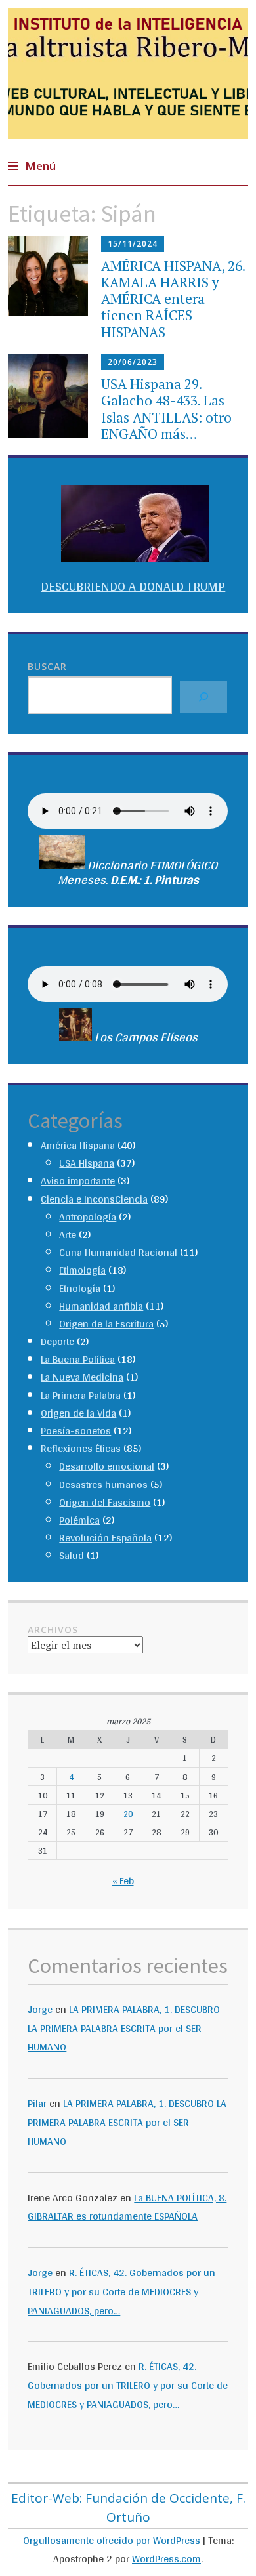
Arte (68, 1235)
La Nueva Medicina (82, 1377)
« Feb (123, 1881)
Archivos (53, 1630)
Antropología (88, 1217)
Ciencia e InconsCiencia (94, 1199)
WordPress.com (166, 2559)
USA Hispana (87, 1163)
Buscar (47, 666)
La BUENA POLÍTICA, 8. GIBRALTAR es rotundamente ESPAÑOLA (127, 2207)
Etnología (80, 1288)
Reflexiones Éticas (81, 1448)
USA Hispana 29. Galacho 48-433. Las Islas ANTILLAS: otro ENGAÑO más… (166, 409)
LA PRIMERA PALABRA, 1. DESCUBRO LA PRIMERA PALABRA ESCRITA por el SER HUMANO (124, 2028)
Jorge (40, 2009)
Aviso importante (78, 1181)
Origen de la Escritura (106, 1324)
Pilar (37, 2103)
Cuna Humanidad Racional (118, 1252)
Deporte (57, 1341)
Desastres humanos (103, 1485)
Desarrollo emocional (107, 1466)
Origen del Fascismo (105, 1502)
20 (128, 1814)
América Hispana (78, 1145)
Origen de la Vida (78, 1413)
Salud (72, 1555)
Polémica (79, 1520)
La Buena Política (78, 1359)
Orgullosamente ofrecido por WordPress (112, 2540)
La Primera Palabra (81, 1395)
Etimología (82, 1270)
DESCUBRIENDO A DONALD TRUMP (133, 586)
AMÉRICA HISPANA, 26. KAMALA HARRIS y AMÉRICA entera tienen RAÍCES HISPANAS (173, 299)
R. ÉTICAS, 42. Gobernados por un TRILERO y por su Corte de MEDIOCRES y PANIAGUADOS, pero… (121, 2292)
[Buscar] (203, 697)
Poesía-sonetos (76, 1431)
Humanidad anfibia (101, 1306)
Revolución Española (105, 1538)
